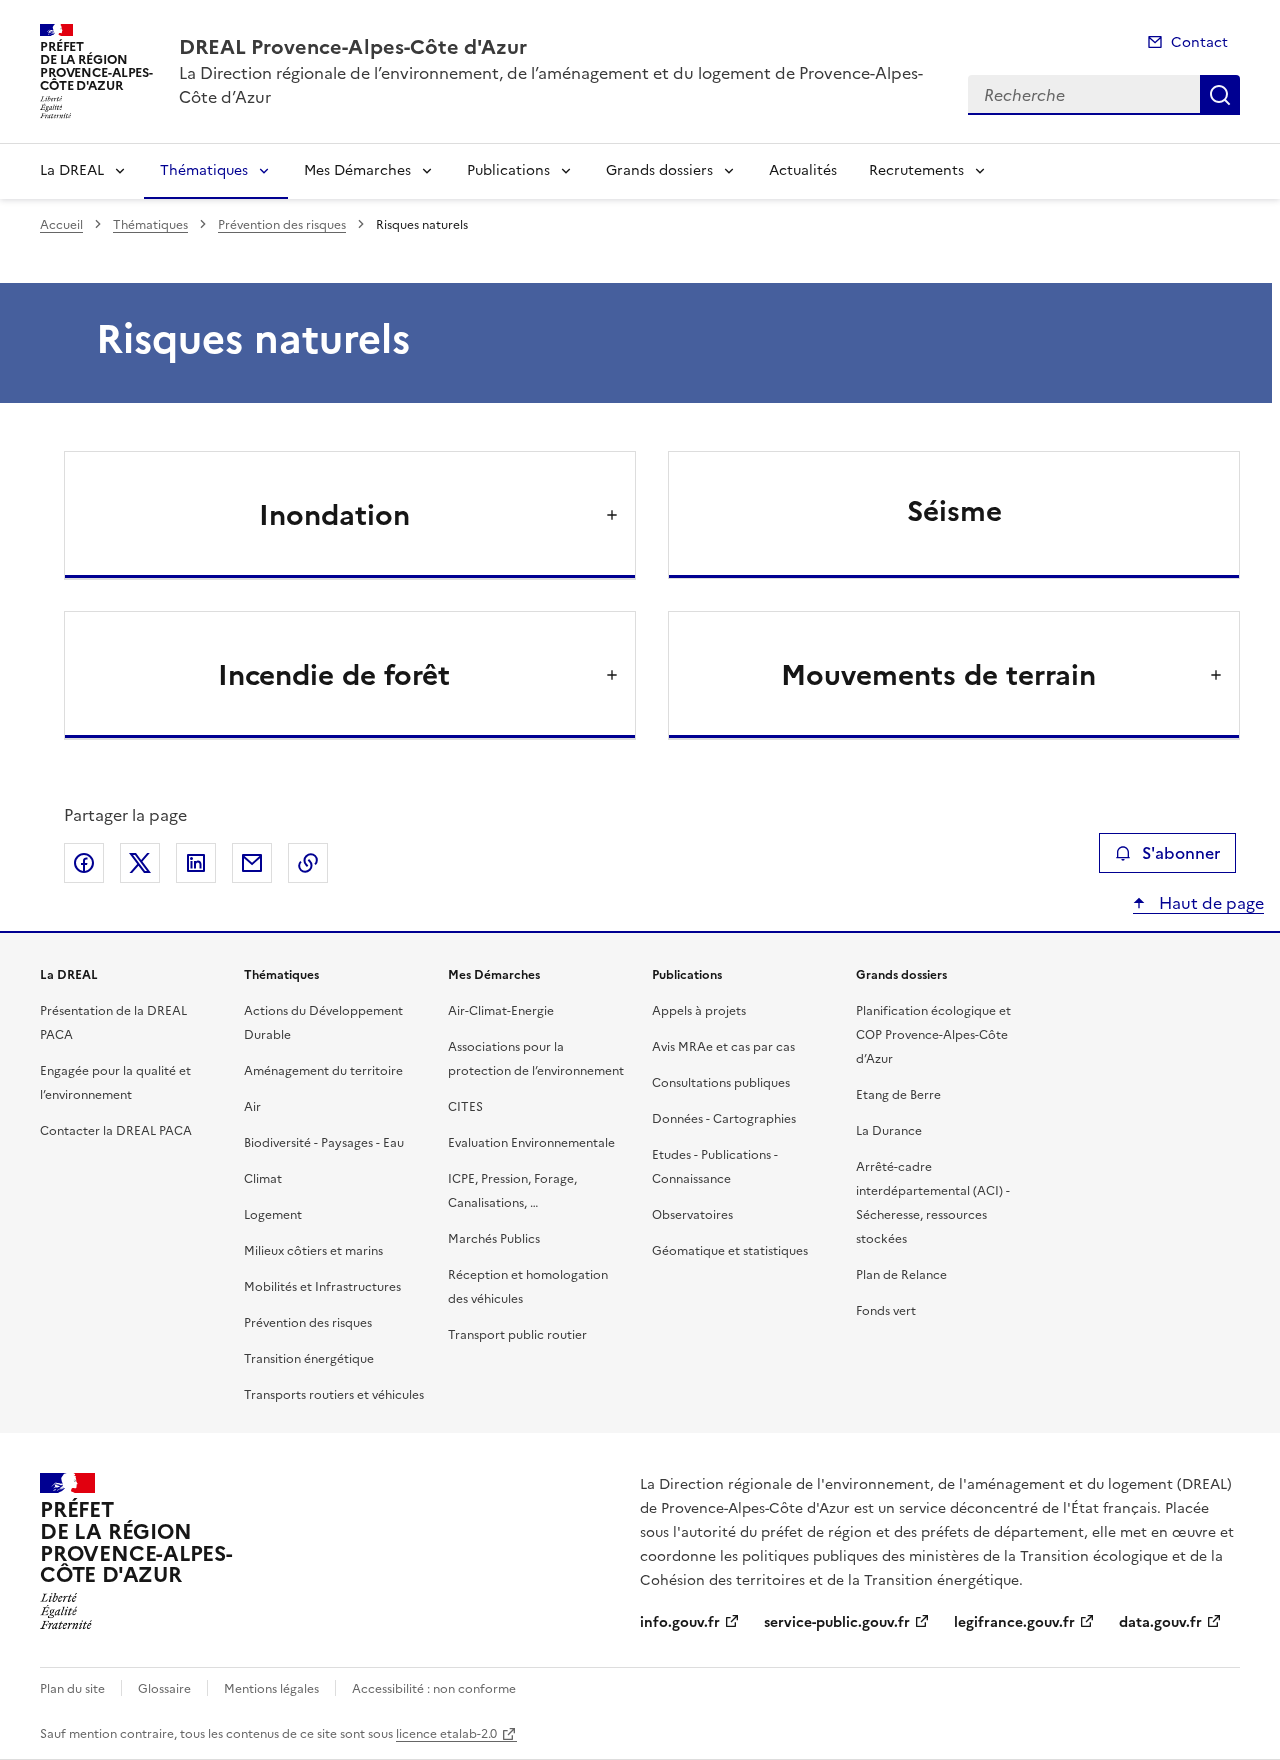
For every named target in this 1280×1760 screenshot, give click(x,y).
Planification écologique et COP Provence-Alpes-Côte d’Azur (933, 1035)
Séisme (954, 511)
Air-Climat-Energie (501, 1011)
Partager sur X (140, 863)
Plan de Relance (901, 1275)
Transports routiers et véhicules (334, 1395)
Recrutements (916, 170)
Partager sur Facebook (84, 863)
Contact (1199, 42)
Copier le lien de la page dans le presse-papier (308, 863)
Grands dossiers (659, 170)
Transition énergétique (309, 1359)
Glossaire (164, 1689)
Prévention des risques (282, 225)
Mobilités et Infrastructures (322, 1287)
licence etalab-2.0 (446, 1734)
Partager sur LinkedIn (196, 863)
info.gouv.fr (680, 1622)
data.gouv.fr (1160, 1622)
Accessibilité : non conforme (434, 1689)
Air (252, 1107)
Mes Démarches (357, 170)
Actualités (803, 170)
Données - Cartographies (724, 1119)
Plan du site (72, 1689)
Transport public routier (517, 1335)
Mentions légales (271, 1689)
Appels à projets (699, 1011)
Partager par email (252, 863)
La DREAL (72, 170)
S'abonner (1181, 853)
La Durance (889, 1131)
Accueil (61, 225)
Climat (263, 1179)
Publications (508, 170)
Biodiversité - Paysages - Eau (324, 1143)
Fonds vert (886, 1311)
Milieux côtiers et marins (313, 1251)
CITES (465, 1107)
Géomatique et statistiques (730, 1251)
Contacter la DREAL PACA (116, 1131)
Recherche (1220, 95)
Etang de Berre (898, 1095)
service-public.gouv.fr (837, 1622)
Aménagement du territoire (323, 1071)
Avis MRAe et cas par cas (723, 1047)
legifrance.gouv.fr (1014, 1622)
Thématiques (204, 170)
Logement (273, 1215)
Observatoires (692, 1215)
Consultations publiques (721, 1083)
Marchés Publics (494, 1239)
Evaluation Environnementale (531, 1143)
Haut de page (1209, 903)
